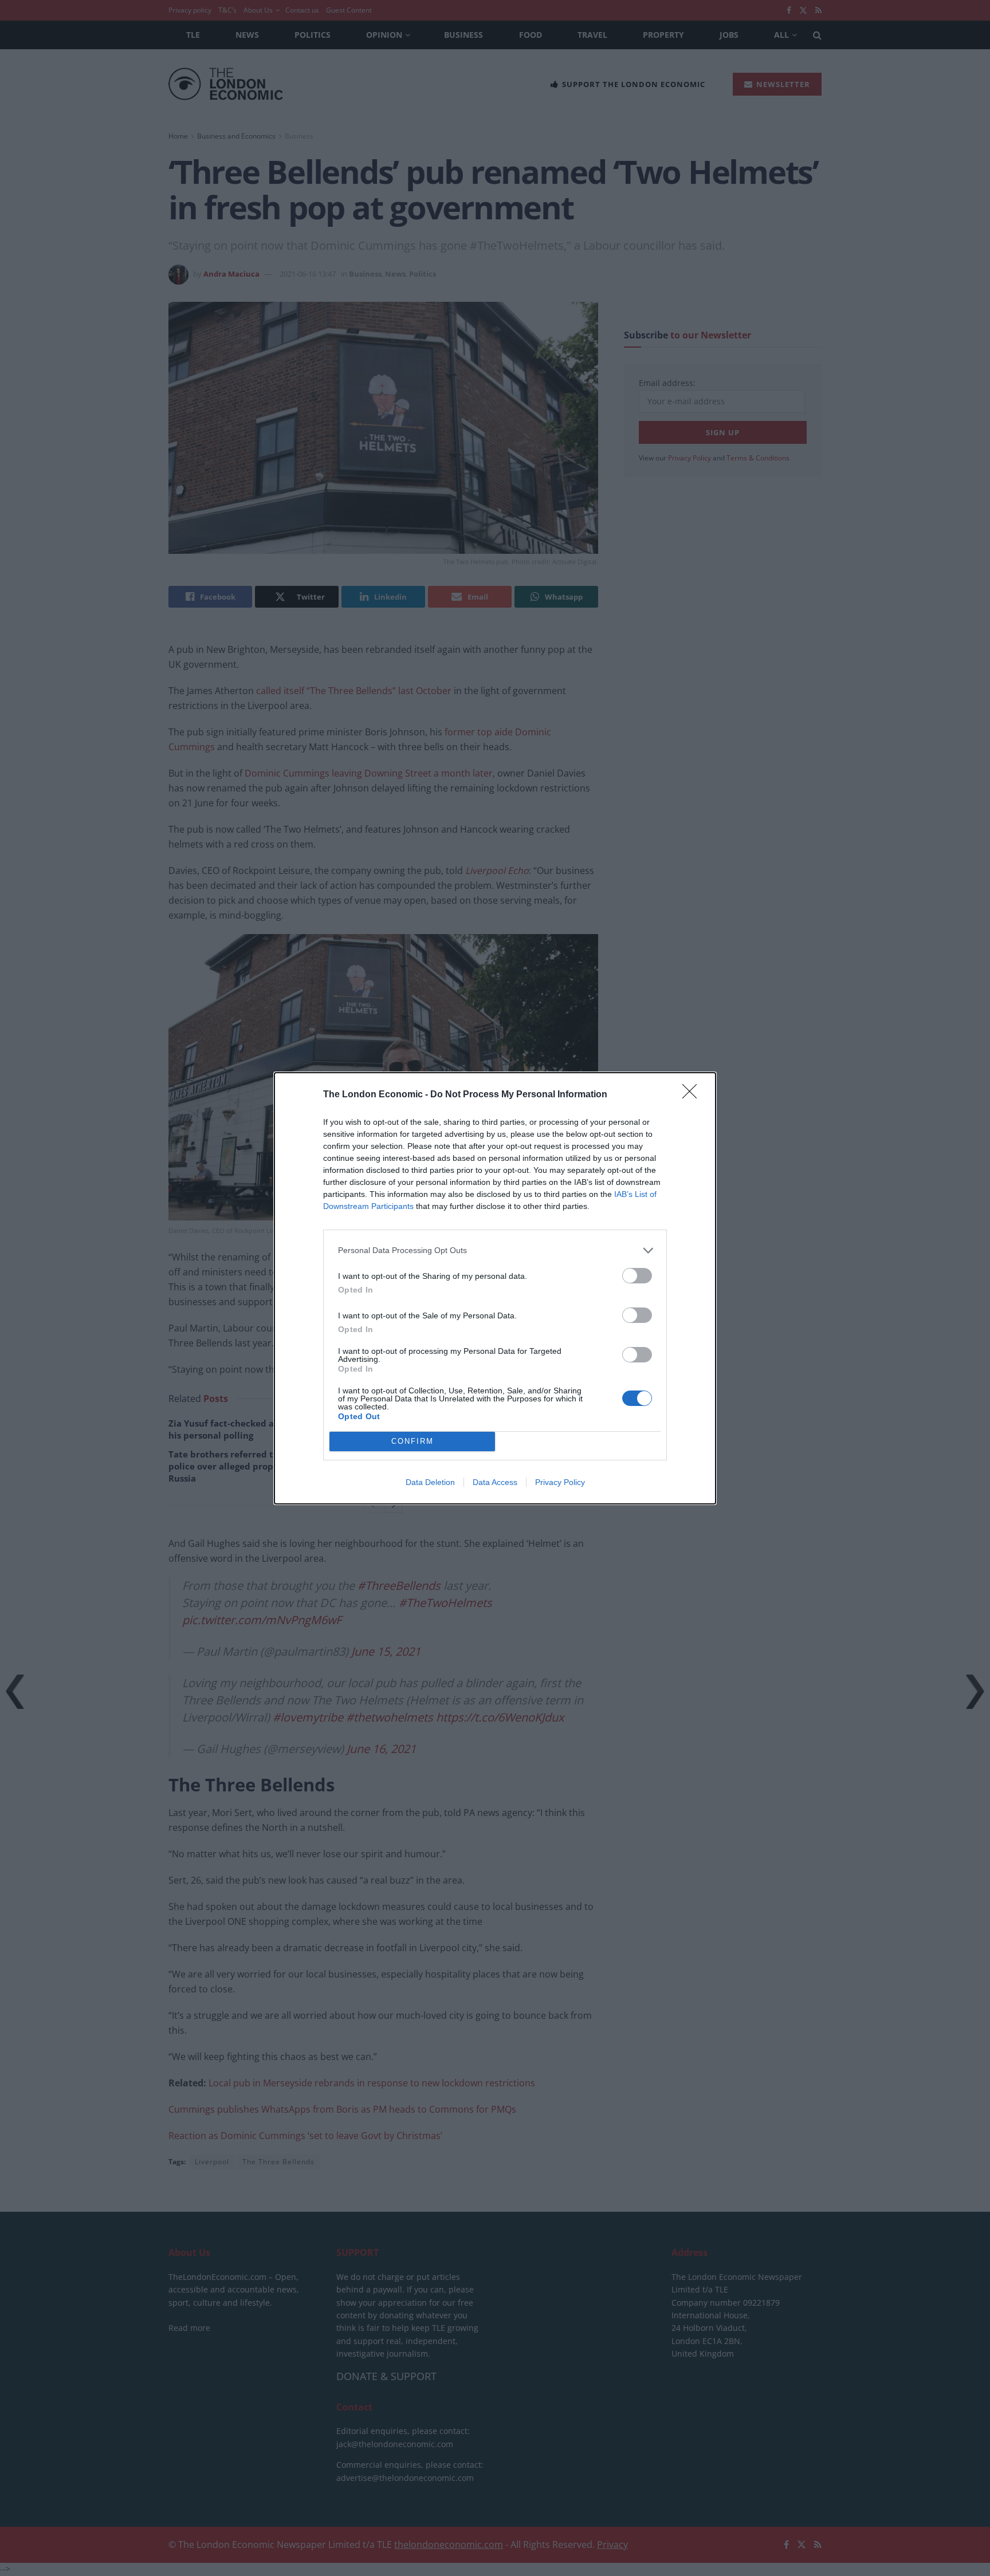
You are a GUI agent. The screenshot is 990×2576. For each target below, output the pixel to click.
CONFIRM (412, 1441)
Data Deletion (430, 1482)
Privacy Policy (560, 1482)
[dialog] (495, 1288)
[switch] (637, 1276)
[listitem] (495, 1250)
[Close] (693, 1095)
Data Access (495, 1482)
